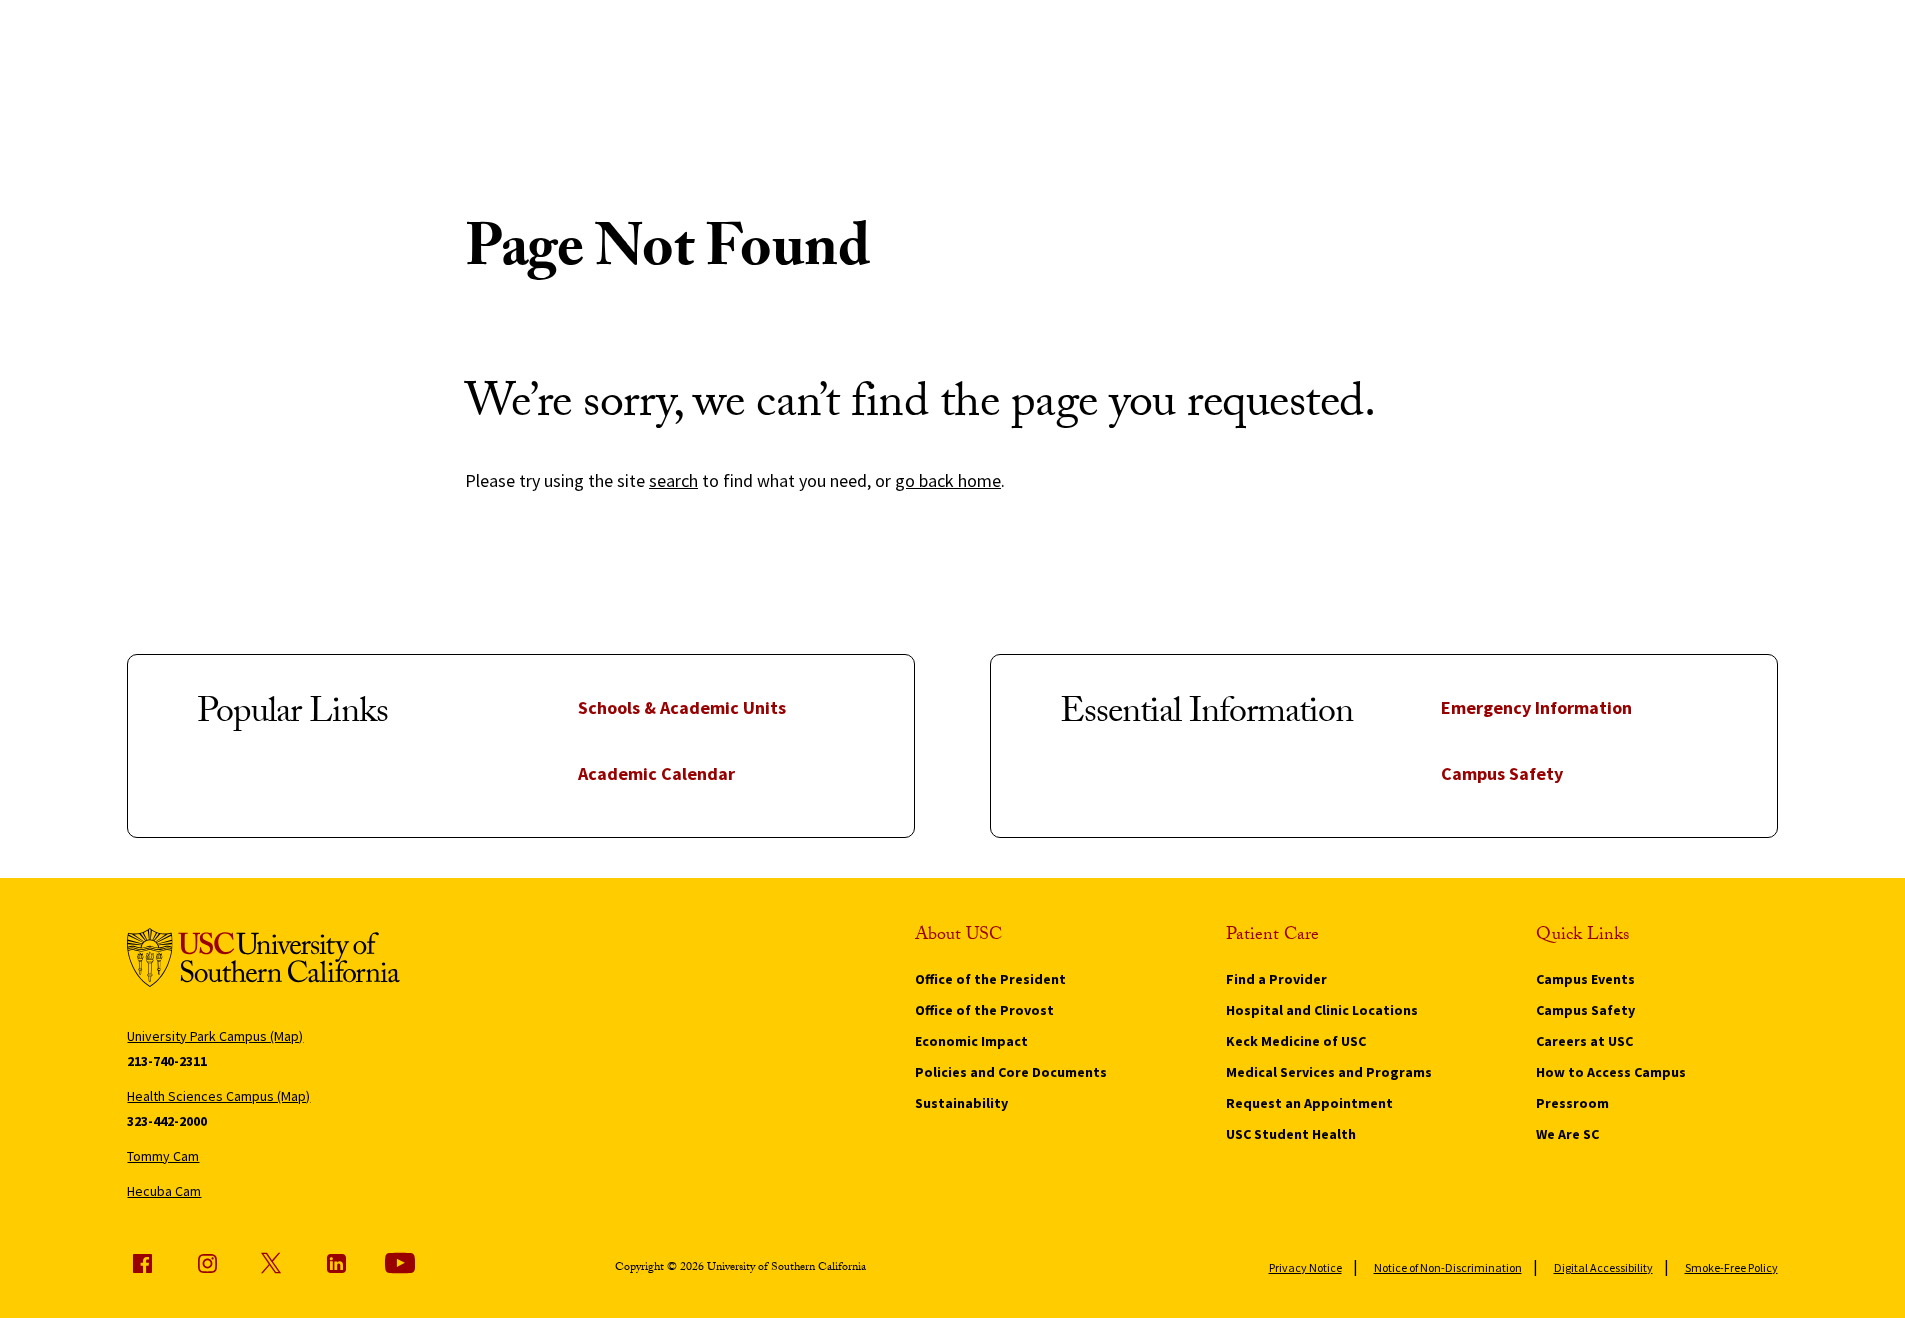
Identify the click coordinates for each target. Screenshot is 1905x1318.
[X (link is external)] (271, 1263)
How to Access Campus (1611, 1072)
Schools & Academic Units (682, 707)
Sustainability (961, 1103)
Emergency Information (1536, 707)
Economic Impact (971, 1041)
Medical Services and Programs (1329, 1072)
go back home (948, 480)
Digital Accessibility (1603, 1267)
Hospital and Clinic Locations (1322, 1010)
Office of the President (990, 979)
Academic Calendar (656, 773)
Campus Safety (1502, 773)
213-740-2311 (167, 1061)
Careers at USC (1584, 1041)
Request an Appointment (1309, 1103)
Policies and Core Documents (1011, 1072)
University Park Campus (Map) (215, 1036)
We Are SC (1567, 1134)
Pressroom (1572, 1103)
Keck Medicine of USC (1296, 1041)
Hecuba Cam (164, 1191)
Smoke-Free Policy (1731, 1267)
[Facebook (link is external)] (142, 1263)
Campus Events (1585, 979)
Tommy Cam (163, 1156)
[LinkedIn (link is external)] (336, 1263)
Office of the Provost (984, 1010)
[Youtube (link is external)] (400, 1263)
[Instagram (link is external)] (207, 1263)
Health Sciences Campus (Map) (218, 1096)
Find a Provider (1276, 979)
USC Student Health (1291, 1134)
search (673, 480)
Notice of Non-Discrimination (1448, 1267)
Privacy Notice (1305, 1267)
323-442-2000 (167, 1121)
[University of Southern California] (263, 960)
